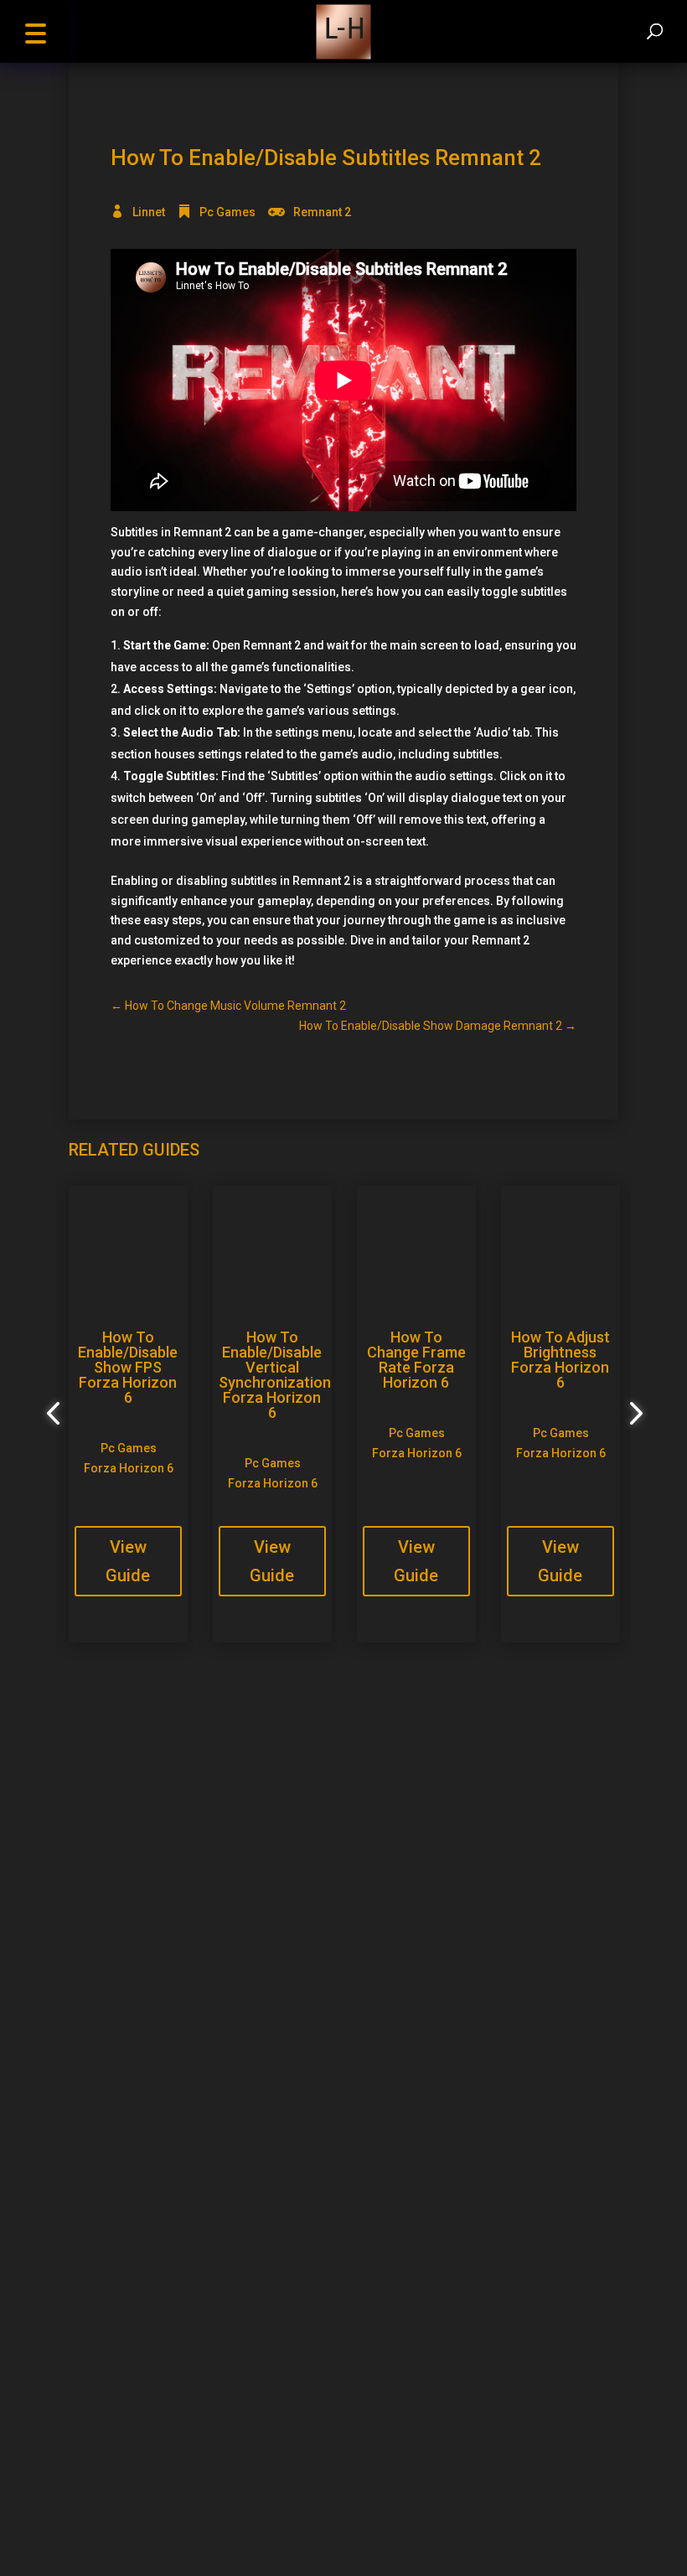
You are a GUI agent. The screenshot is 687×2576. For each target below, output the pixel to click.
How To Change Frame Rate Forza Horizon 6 (416, 1360)
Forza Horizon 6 (129, 1468)
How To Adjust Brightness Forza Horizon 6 (560, 1360)
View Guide (128, 1561)
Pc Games (227, 212)
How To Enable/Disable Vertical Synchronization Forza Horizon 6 (275, 1375)
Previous (56, 1414)
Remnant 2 (322, 212)
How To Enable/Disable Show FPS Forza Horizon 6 (128, 1367)
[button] (35, 31)
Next (631, 1414)
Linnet (149, 212)
